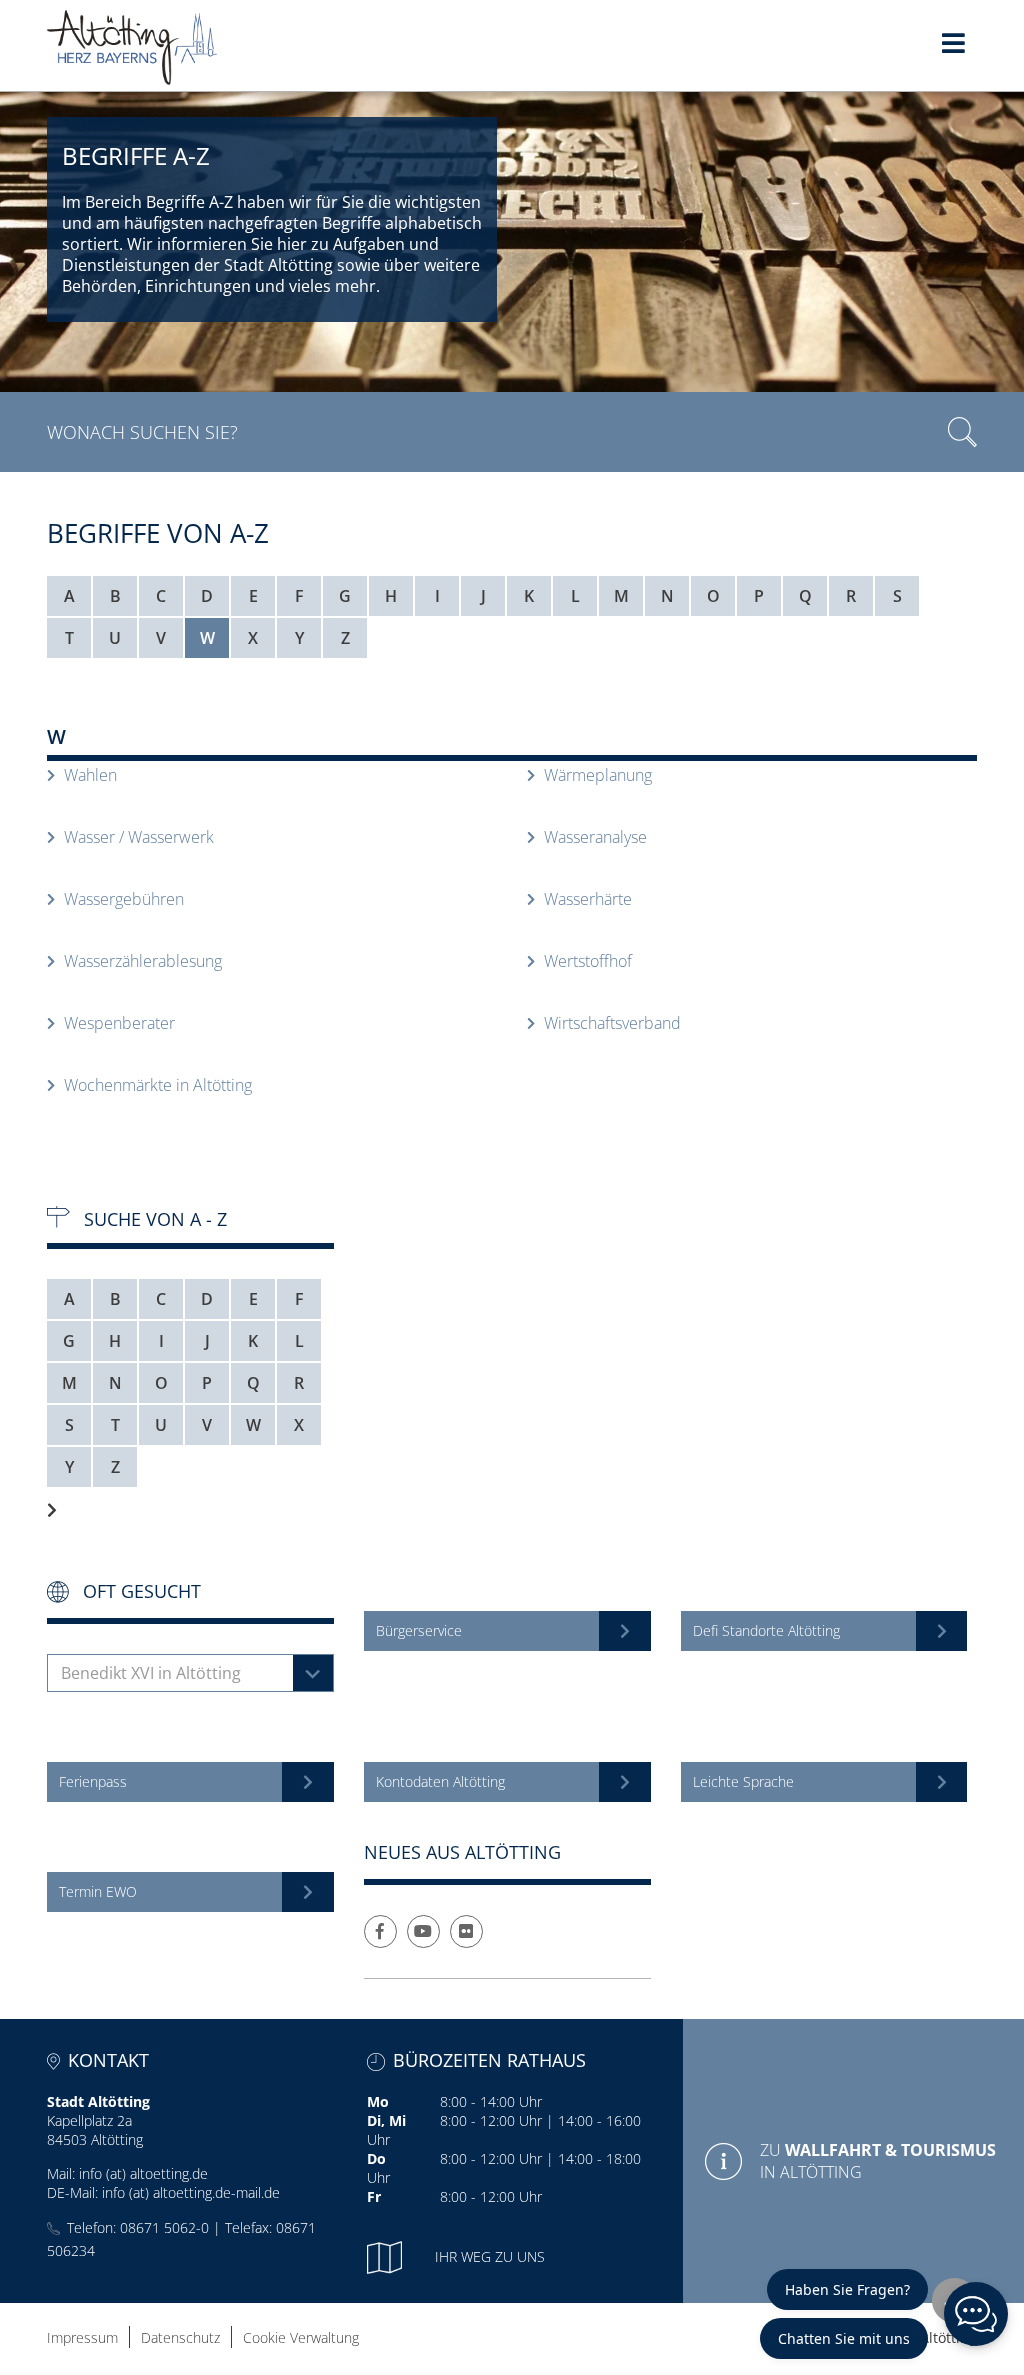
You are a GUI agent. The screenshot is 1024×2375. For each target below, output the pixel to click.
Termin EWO (98, 1891)
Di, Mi (386, 2120)
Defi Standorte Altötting (766, 1630)
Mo (378, 2101)
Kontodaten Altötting (440, 1781)
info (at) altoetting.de (143, 2173)
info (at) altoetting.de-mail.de (191, 2192)
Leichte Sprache (743, 1781)
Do (376, 2158)
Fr (374, 2196)
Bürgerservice (419, 1630)
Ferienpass (93, 1781)
